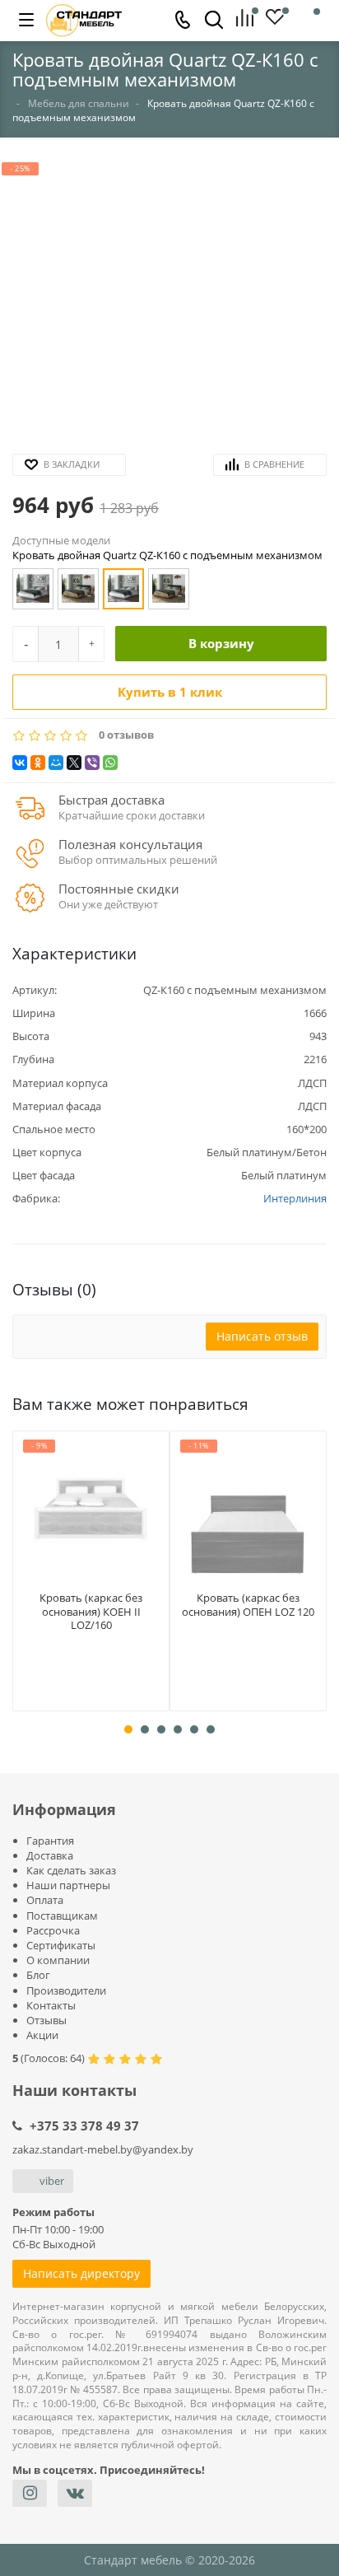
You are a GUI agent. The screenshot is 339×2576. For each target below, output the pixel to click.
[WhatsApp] (110, 763)
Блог (38, 1975)
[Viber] (92, 763)
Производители (66, 1990)
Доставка (50, 1855)
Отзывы (46, 2020)
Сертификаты (61, 1945)
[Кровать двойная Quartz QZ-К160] (33, 589)
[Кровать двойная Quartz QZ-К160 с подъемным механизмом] (123, 589)
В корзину (221, 643)
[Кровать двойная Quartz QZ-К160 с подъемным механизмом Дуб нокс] (169, 589)
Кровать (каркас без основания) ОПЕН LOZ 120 (248, 1605)
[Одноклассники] (38, 763)
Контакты (51, 2005)
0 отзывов (126, 735)
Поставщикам (62, 1916)
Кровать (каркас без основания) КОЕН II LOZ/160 (91, 1612)
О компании (58, 1960)
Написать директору (81, 2273)
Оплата (45, 1900)
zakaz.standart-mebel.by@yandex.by (103, 2149)
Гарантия (50, 1841)
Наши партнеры (68, 1885)
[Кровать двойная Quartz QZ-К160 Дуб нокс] (78, 589)
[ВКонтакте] (20, 763)
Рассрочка (53, 1930)
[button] (169, 301)
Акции (42, 2035)
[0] (251, 19)
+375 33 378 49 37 (84, 2126)
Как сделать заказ (71, 1870)
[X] (74, 763)
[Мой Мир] (56, 763)
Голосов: (53, 2058)
